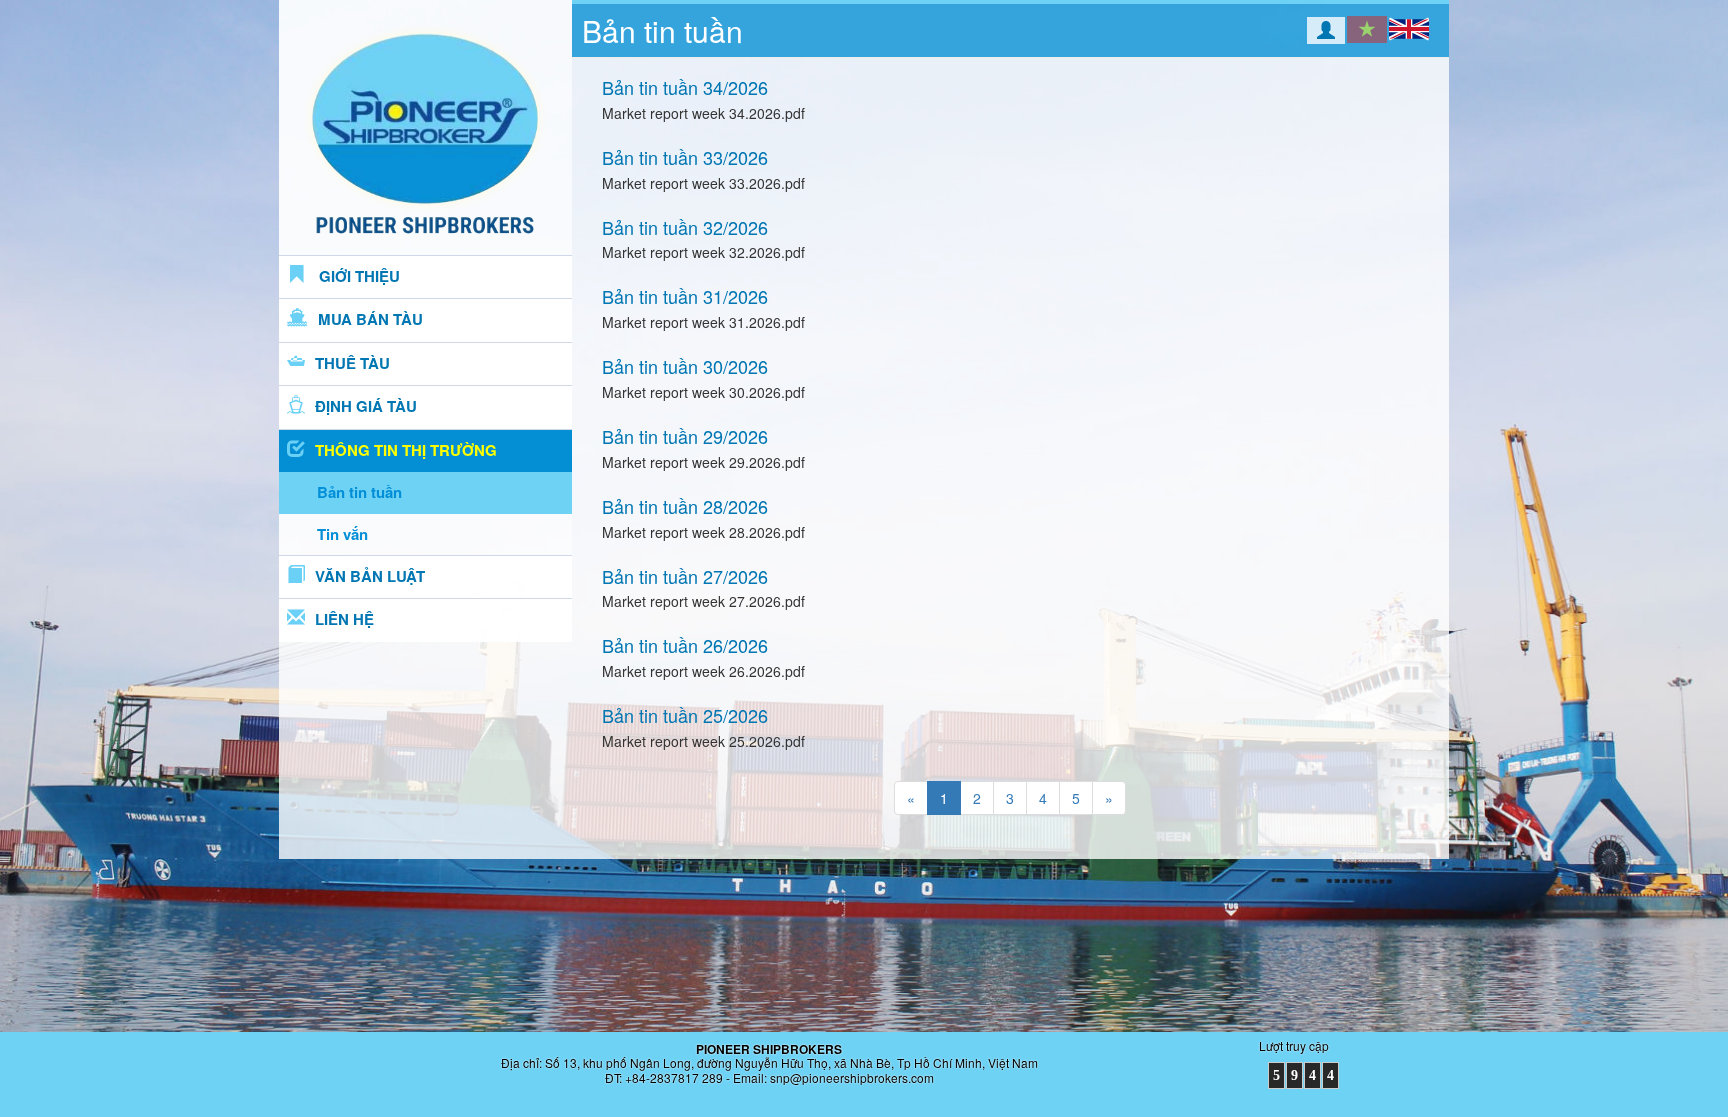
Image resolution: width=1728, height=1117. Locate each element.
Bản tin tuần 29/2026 (685, 436)
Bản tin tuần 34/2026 (685, 87)
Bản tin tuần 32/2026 (685, 227)
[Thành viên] (1312, 32)
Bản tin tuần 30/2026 (685, 366)
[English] (1409, 29)
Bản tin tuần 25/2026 (685, 715)
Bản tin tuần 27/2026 (685, 576)
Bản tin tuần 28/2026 (685, 506)
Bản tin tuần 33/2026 (685, 157)
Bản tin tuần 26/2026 (685, 645)
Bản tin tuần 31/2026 (685, 296)
